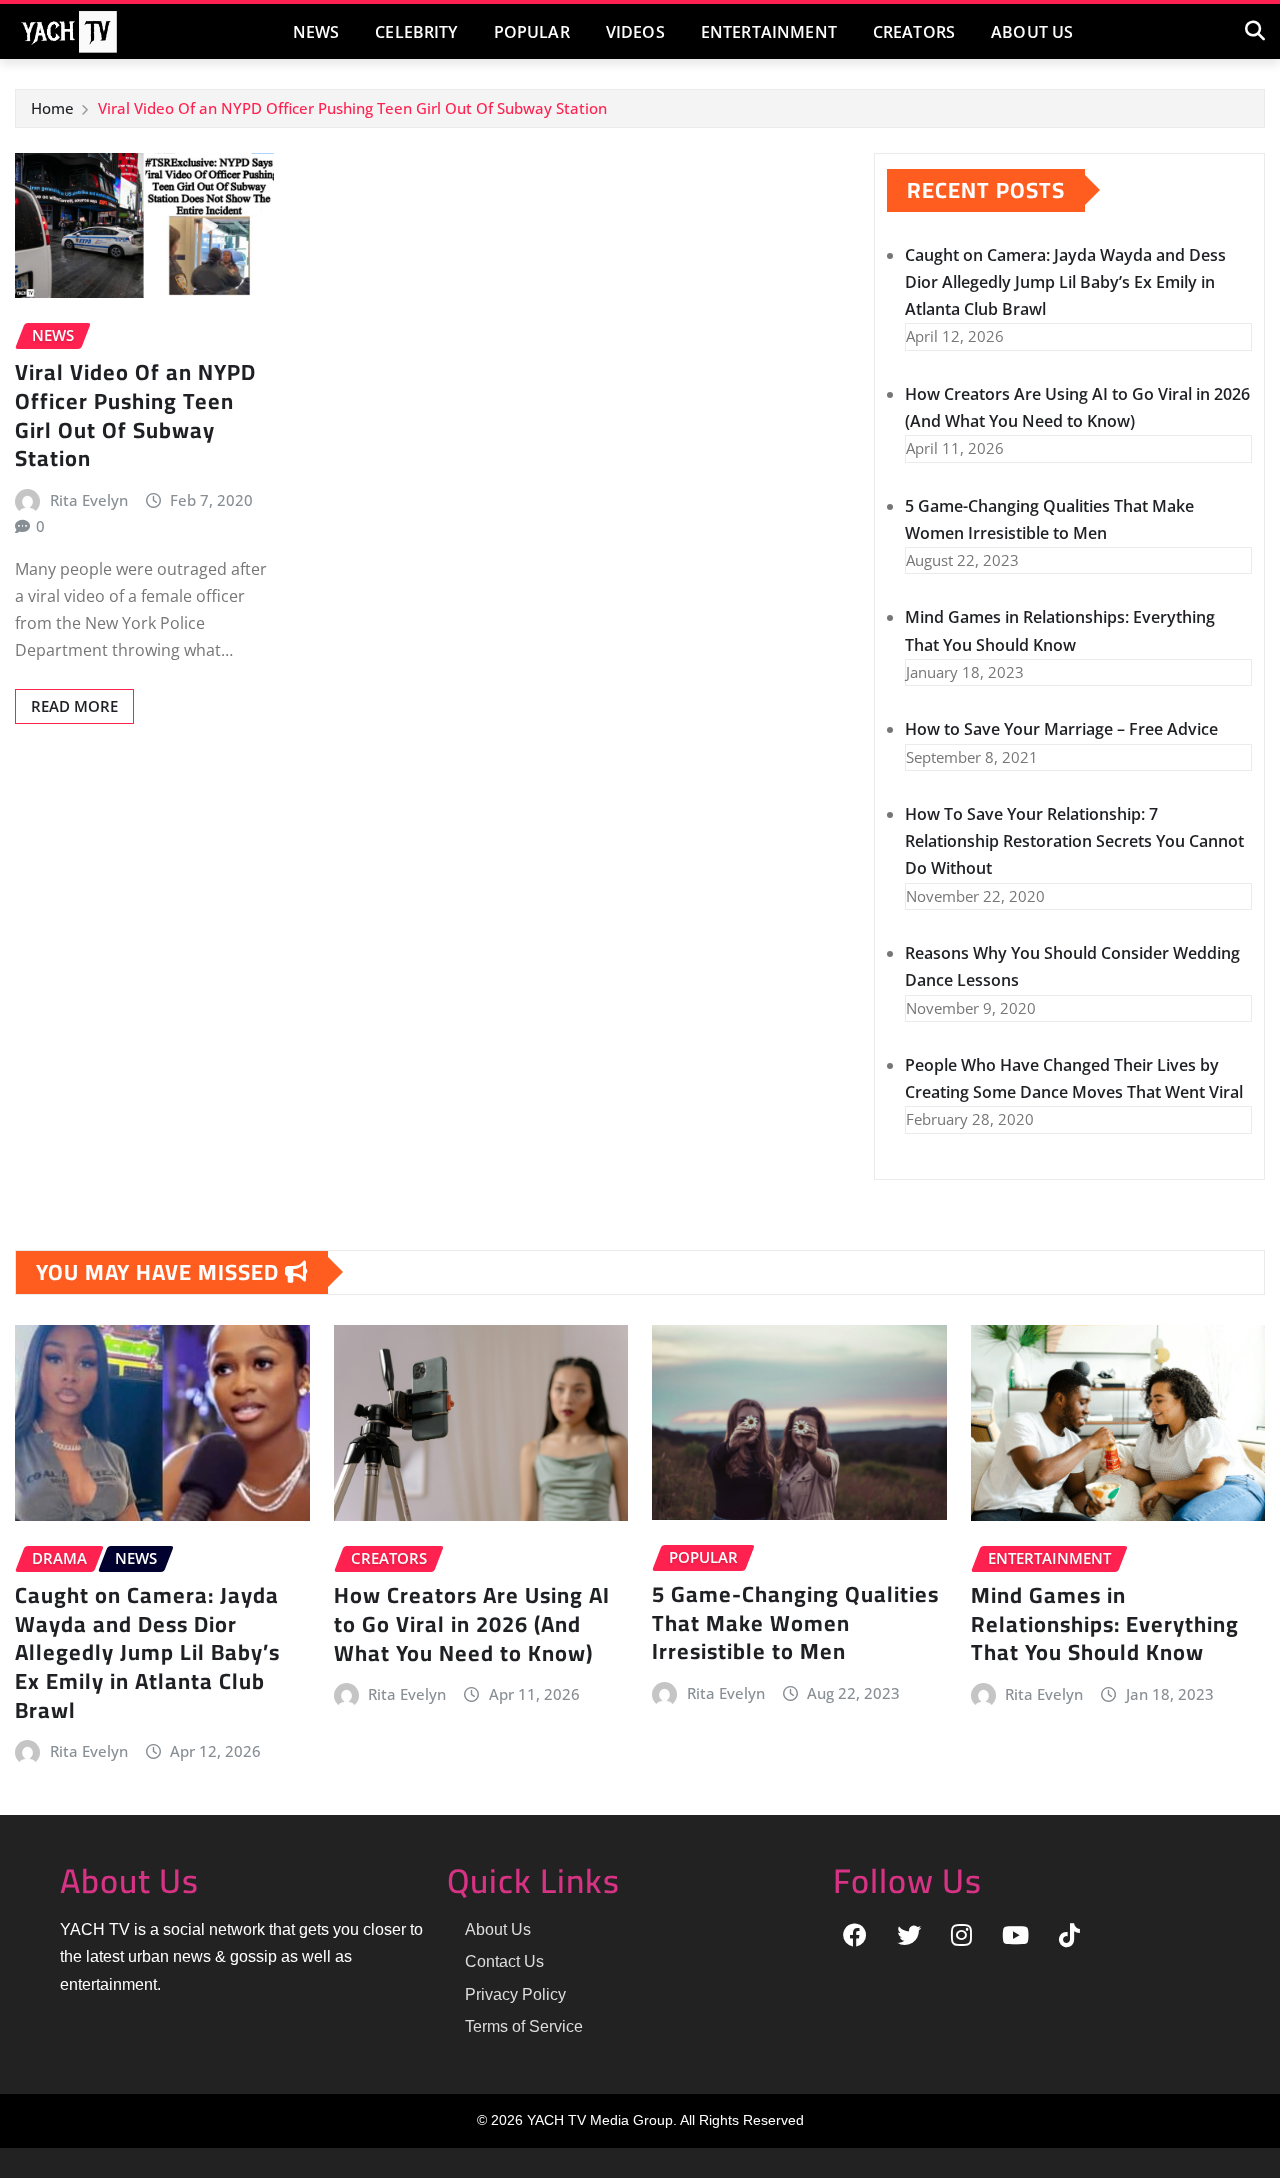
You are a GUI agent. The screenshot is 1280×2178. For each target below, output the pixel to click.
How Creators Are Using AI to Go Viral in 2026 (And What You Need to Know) (472, 1623)
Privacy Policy (515, 1994)
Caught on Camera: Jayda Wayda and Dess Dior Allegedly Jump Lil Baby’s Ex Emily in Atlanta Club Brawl (1065, 282)
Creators (914, 32)
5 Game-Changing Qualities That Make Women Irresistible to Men (795, 1622)
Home (52, 108)
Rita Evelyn (89, 500)
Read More (74, 706)
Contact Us (504, 1961)
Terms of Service (524, 2026)
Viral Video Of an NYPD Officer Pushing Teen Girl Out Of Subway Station (352, 108)
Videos (635, 32)
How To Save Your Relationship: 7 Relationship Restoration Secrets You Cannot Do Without (1074, 841)
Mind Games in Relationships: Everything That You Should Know (1105, 1623)
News (316, 32)
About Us (498, 1929)
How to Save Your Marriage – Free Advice (1061, 729)
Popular (532, 32)
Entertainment (769, 32)
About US (1032, 32)
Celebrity (416, 32)
